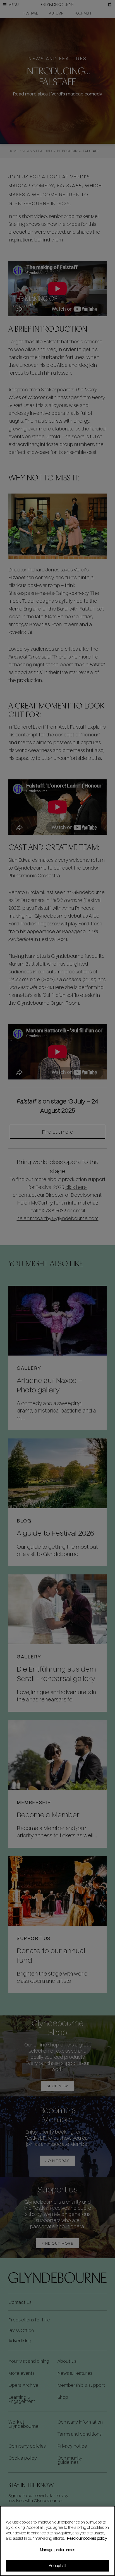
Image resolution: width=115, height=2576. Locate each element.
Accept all (57, 2566)
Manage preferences (57, 2550)
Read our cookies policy (87, 2538)
